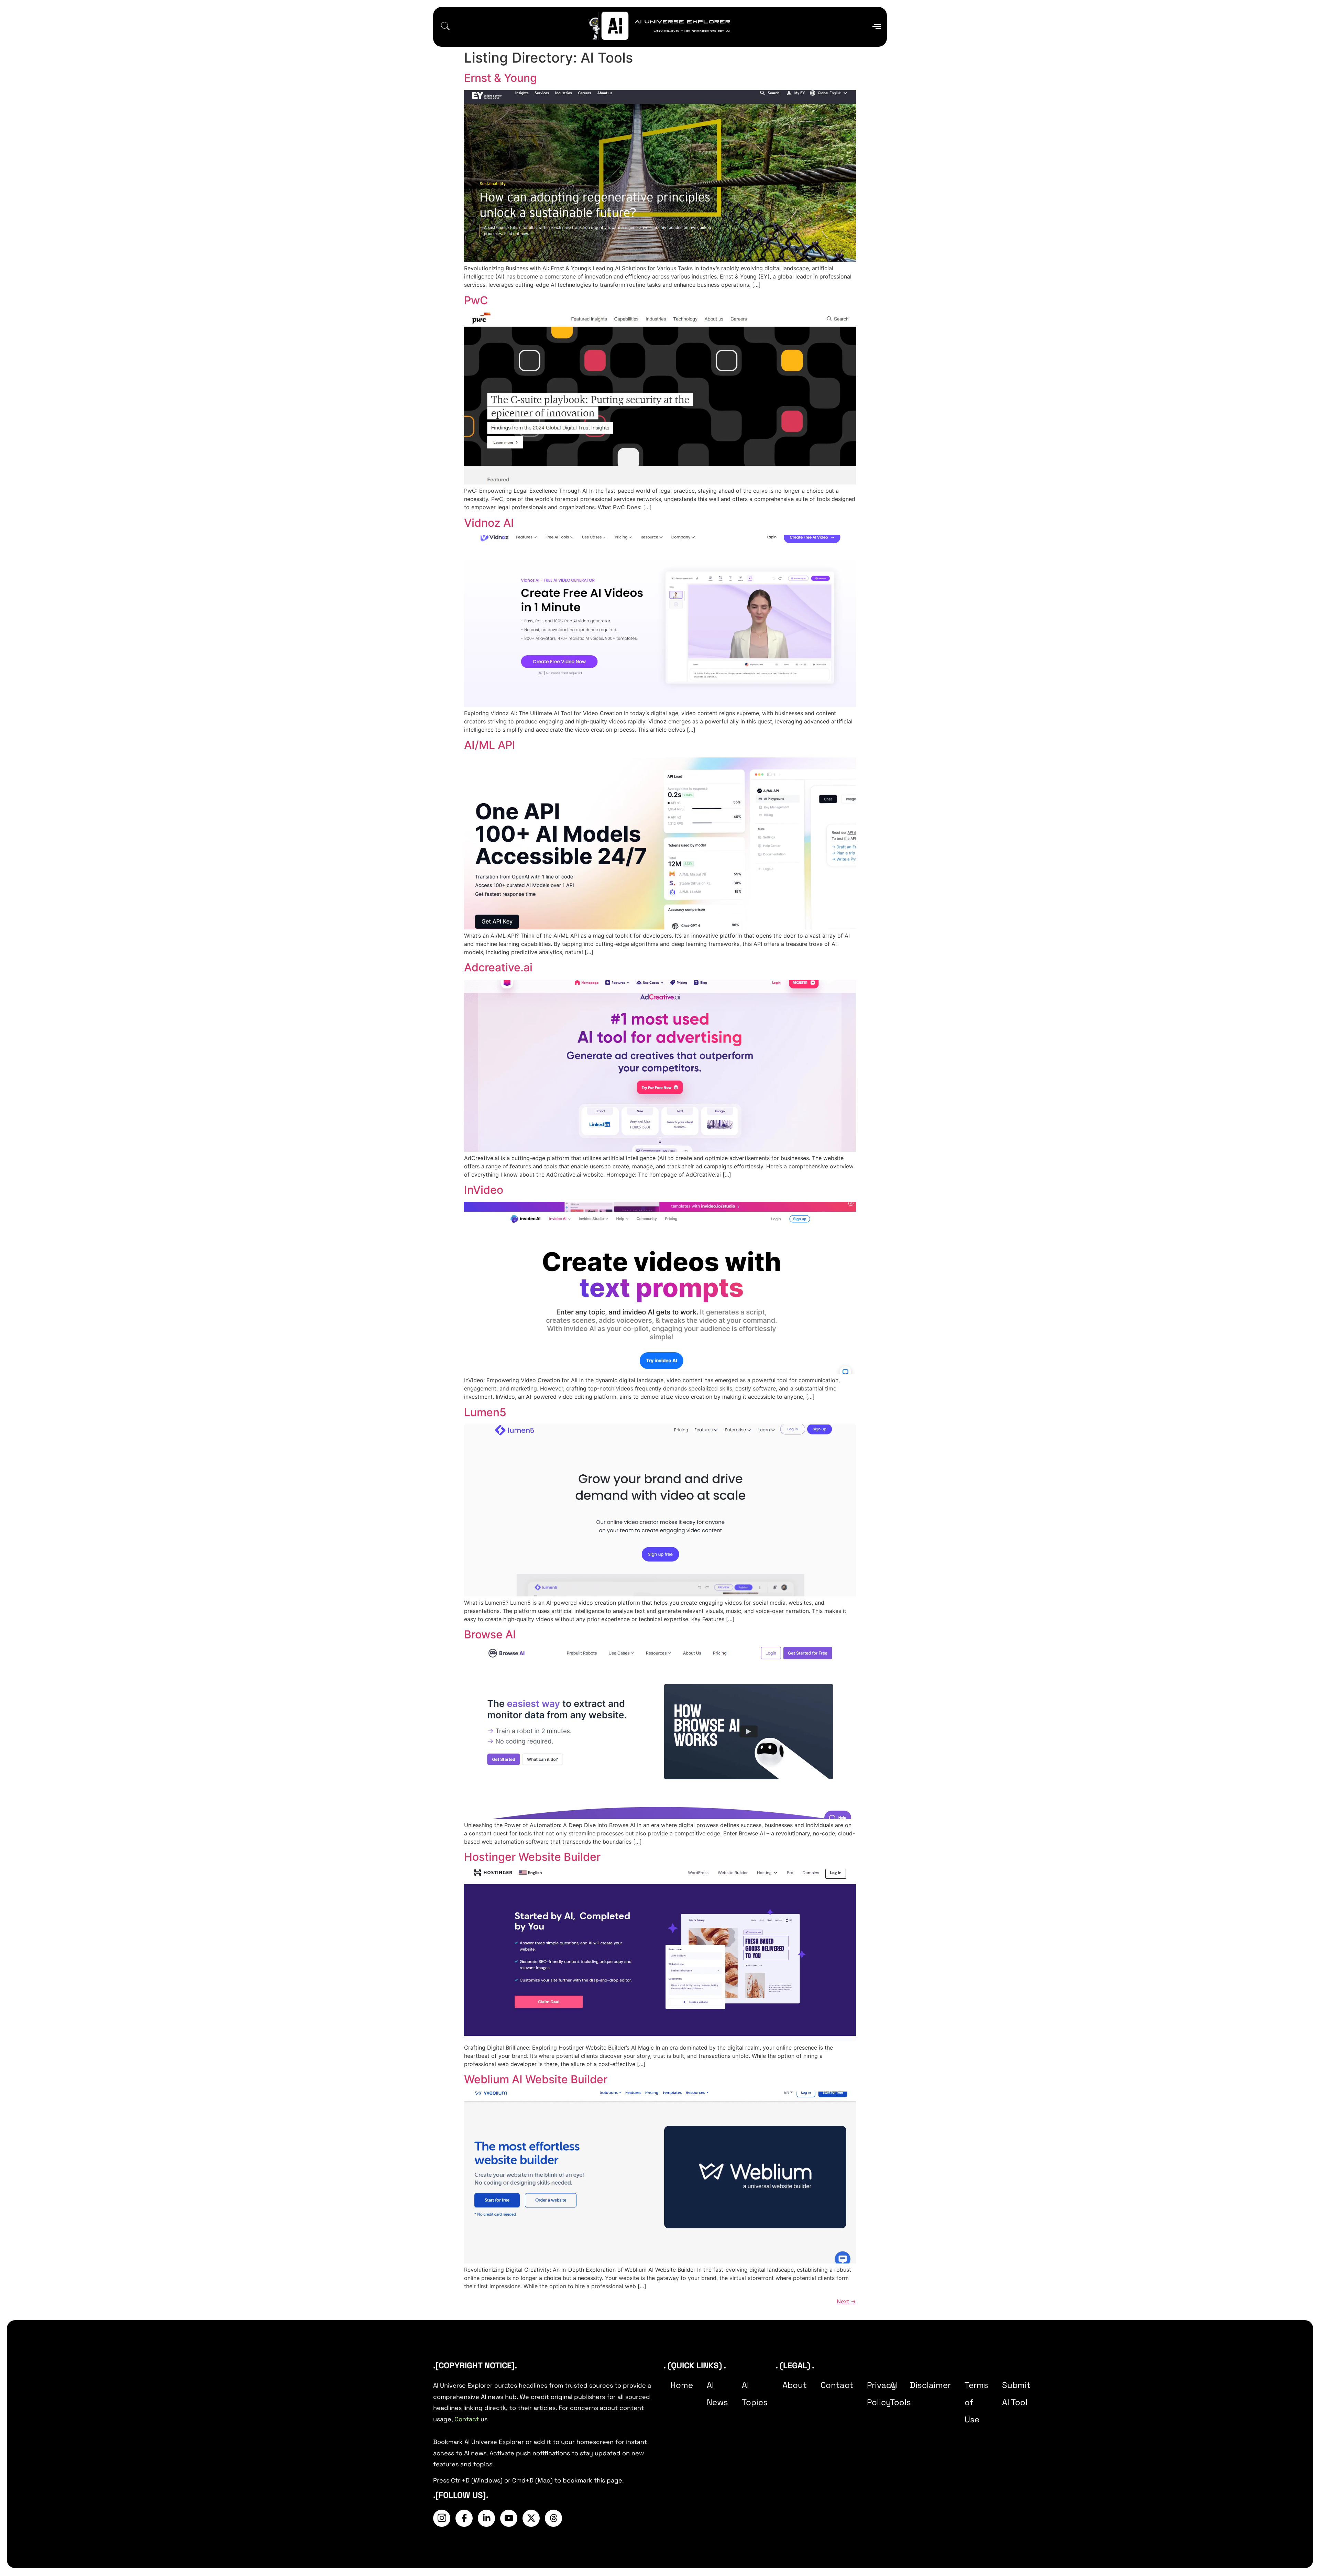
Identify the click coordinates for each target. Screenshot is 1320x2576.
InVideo (484, 1190)
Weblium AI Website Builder (536, 2079)
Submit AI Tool (1016, 2394)
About (795, 2385)
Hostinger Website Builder (532, 1857)
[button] (445, 27)
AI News (717, 2394)
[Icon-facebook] (464, 2518)
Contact (467, 2419)
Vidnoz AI (489, 523)
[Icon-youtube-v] (509, 2518)
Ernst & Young (500, 78)
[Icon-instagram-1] (442, 2518)
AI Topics (755, 2394)
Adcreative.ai (498, 967)
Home (682, 2385)
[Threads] (553, 2518)
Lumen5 (485, 1412)
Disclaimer (930, 2385)
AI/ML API (490, 745)
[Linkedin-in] (486, 2518)
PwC (476, 300)
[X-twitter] (531, 2518)
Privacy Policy (882, 2394)
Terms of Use (976, 2402)
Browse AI (490, 1634)
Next (846, 2301)
